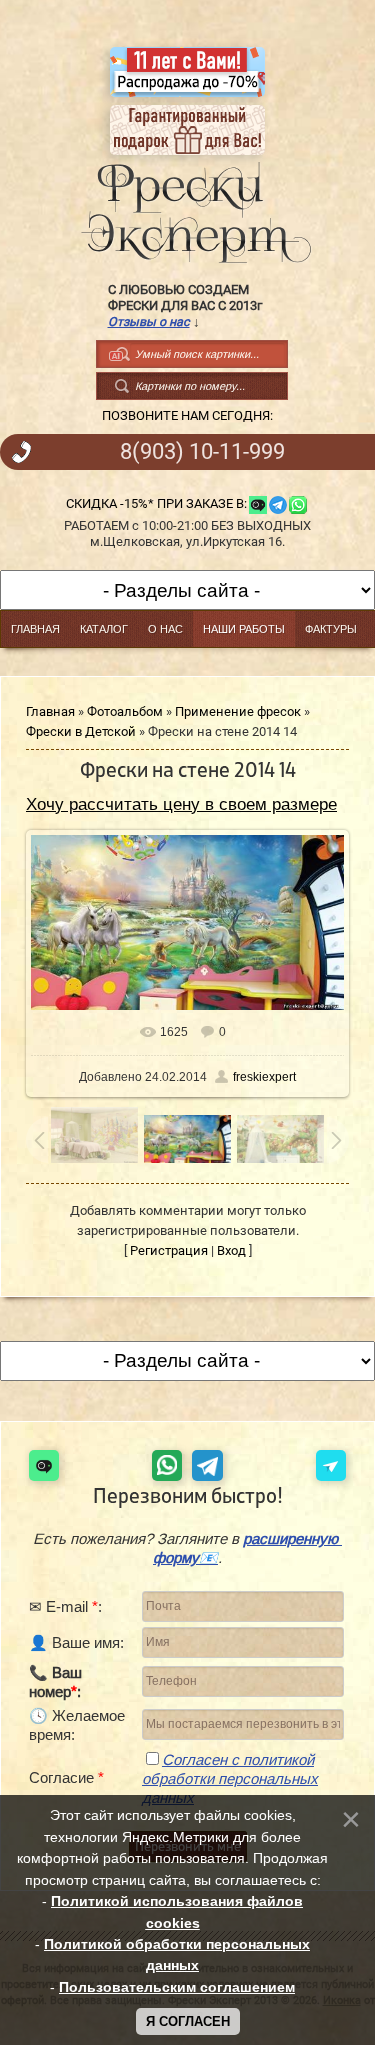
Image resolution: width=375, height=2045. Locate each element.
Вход (231, 1250)
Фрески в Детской (81, 731)
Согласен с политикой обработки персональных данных (230, 1778)
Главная (50, 711)
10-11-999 (202, 452)
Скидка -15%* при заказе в (155, 503)
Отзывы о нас (149, 321)
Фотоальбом (125, 711)
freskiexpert (264, 1077)
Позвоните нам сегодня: (187, 415)
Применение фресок (238, 711)
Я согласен (188, 2021)
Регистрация (169, 1250)
